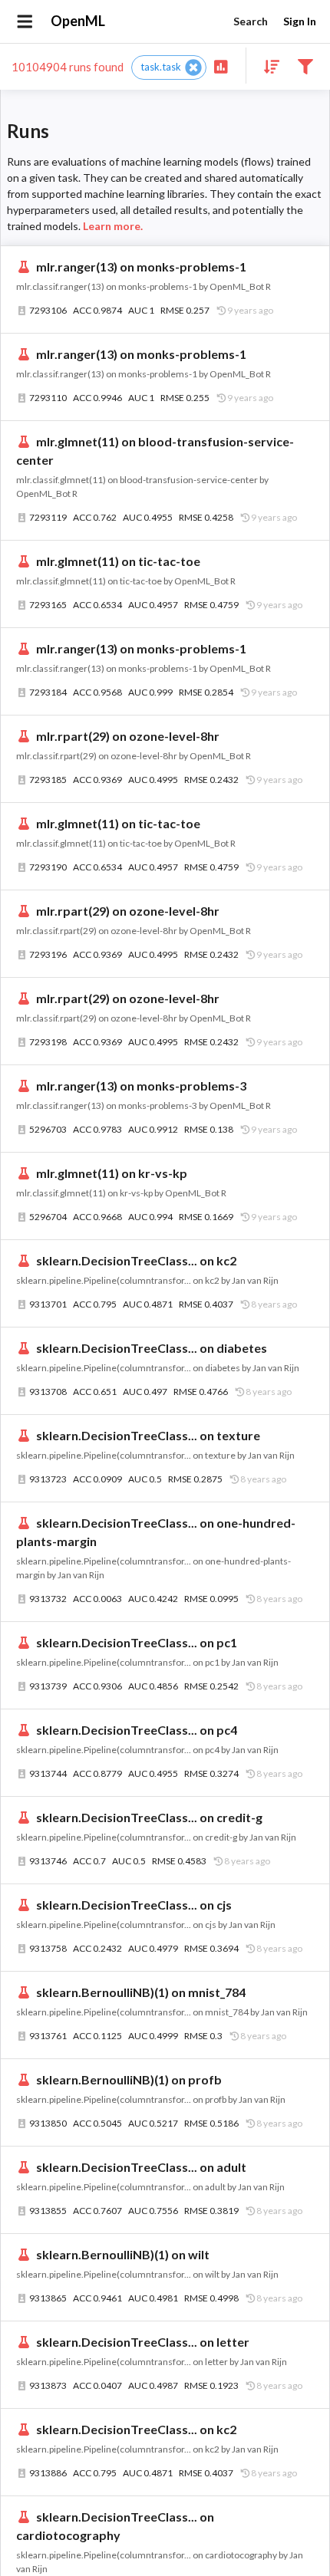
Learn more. (113, 226)
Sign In (300, 21)
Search (251, 21)
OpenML (78, 21)
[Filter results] (305, 66)
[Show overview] (221, 66)
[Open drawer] (25, 21)
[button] (169, 67)
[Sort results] (267, 66)
